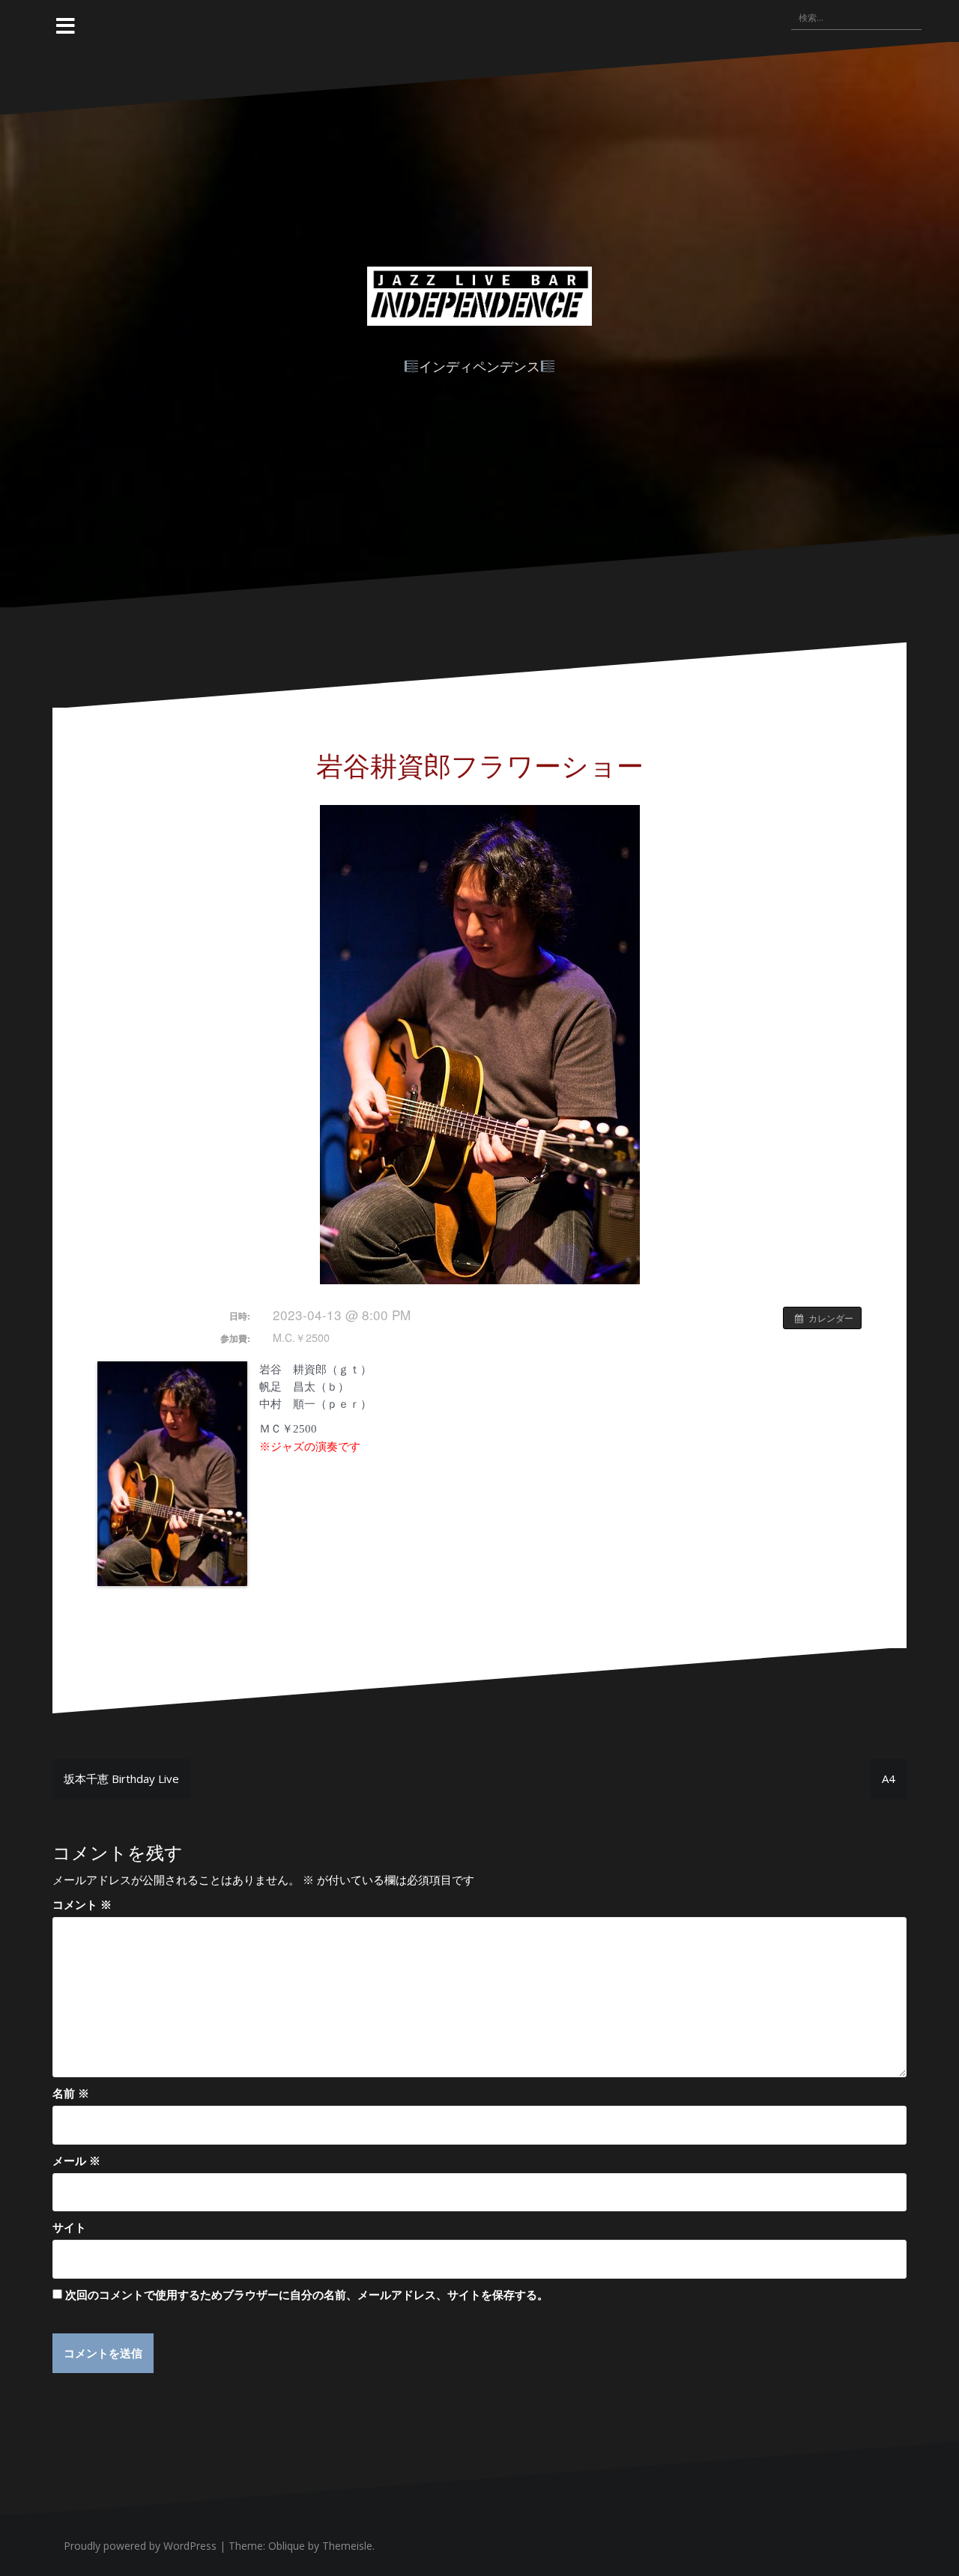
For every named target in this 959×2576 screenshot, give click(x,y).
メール (76, 2160)
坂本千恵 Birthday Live (121, 1778)
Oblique (287, 2546)
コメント (82, 1904)
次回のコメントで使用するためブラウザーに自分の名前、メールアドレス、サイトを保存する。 (307, 2294)
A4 (889, 1778)
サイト (69, 2227)
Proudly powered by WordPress (140, 2546)
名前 (71, 2093)
